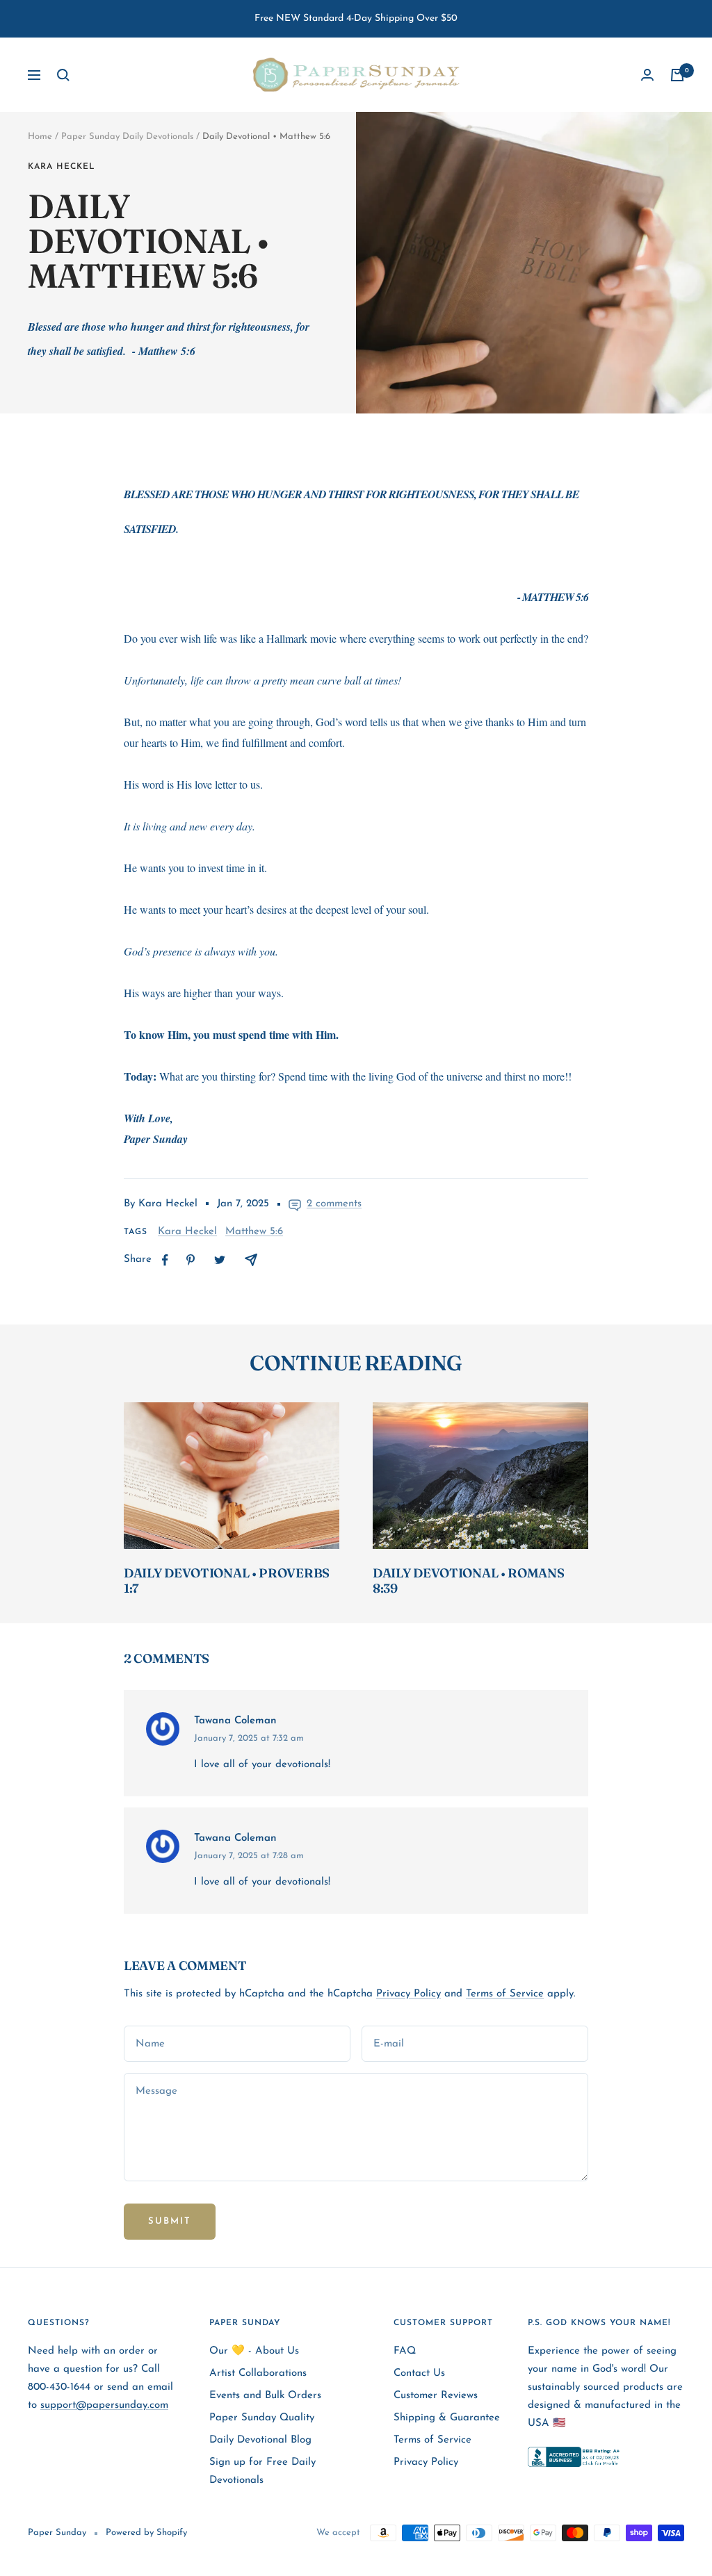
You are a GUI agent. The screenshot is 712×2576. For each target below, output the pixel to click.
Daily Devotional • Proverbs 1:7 (227, 1581)
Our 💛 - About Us (254, 2351)
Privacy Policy (408, 1994)
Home (40, 137)
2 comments (334, 1204)
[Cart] (677, 75)
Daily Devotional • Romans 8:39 (469, 1581)
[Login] (647, 75)
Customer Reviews (436, 2396)
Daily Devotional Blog (260, 2440)
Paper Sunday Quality (262, 2418)
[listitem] (165, 1260)
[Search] (63, 75)
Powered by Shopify (146, 2533)
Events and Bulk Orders (265, 2396)
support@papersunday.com (104, 2405)
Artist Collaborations (258, 2373)
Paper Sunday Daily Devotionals (127, 137)
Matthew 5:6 (254, 1232)
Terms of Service (505, 1994)
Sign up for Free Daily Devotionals (262, 2471)
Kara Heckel (62, 167)
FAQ (405, 2351)
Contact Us (419, 2373)
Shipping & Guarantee (447, 2418)
